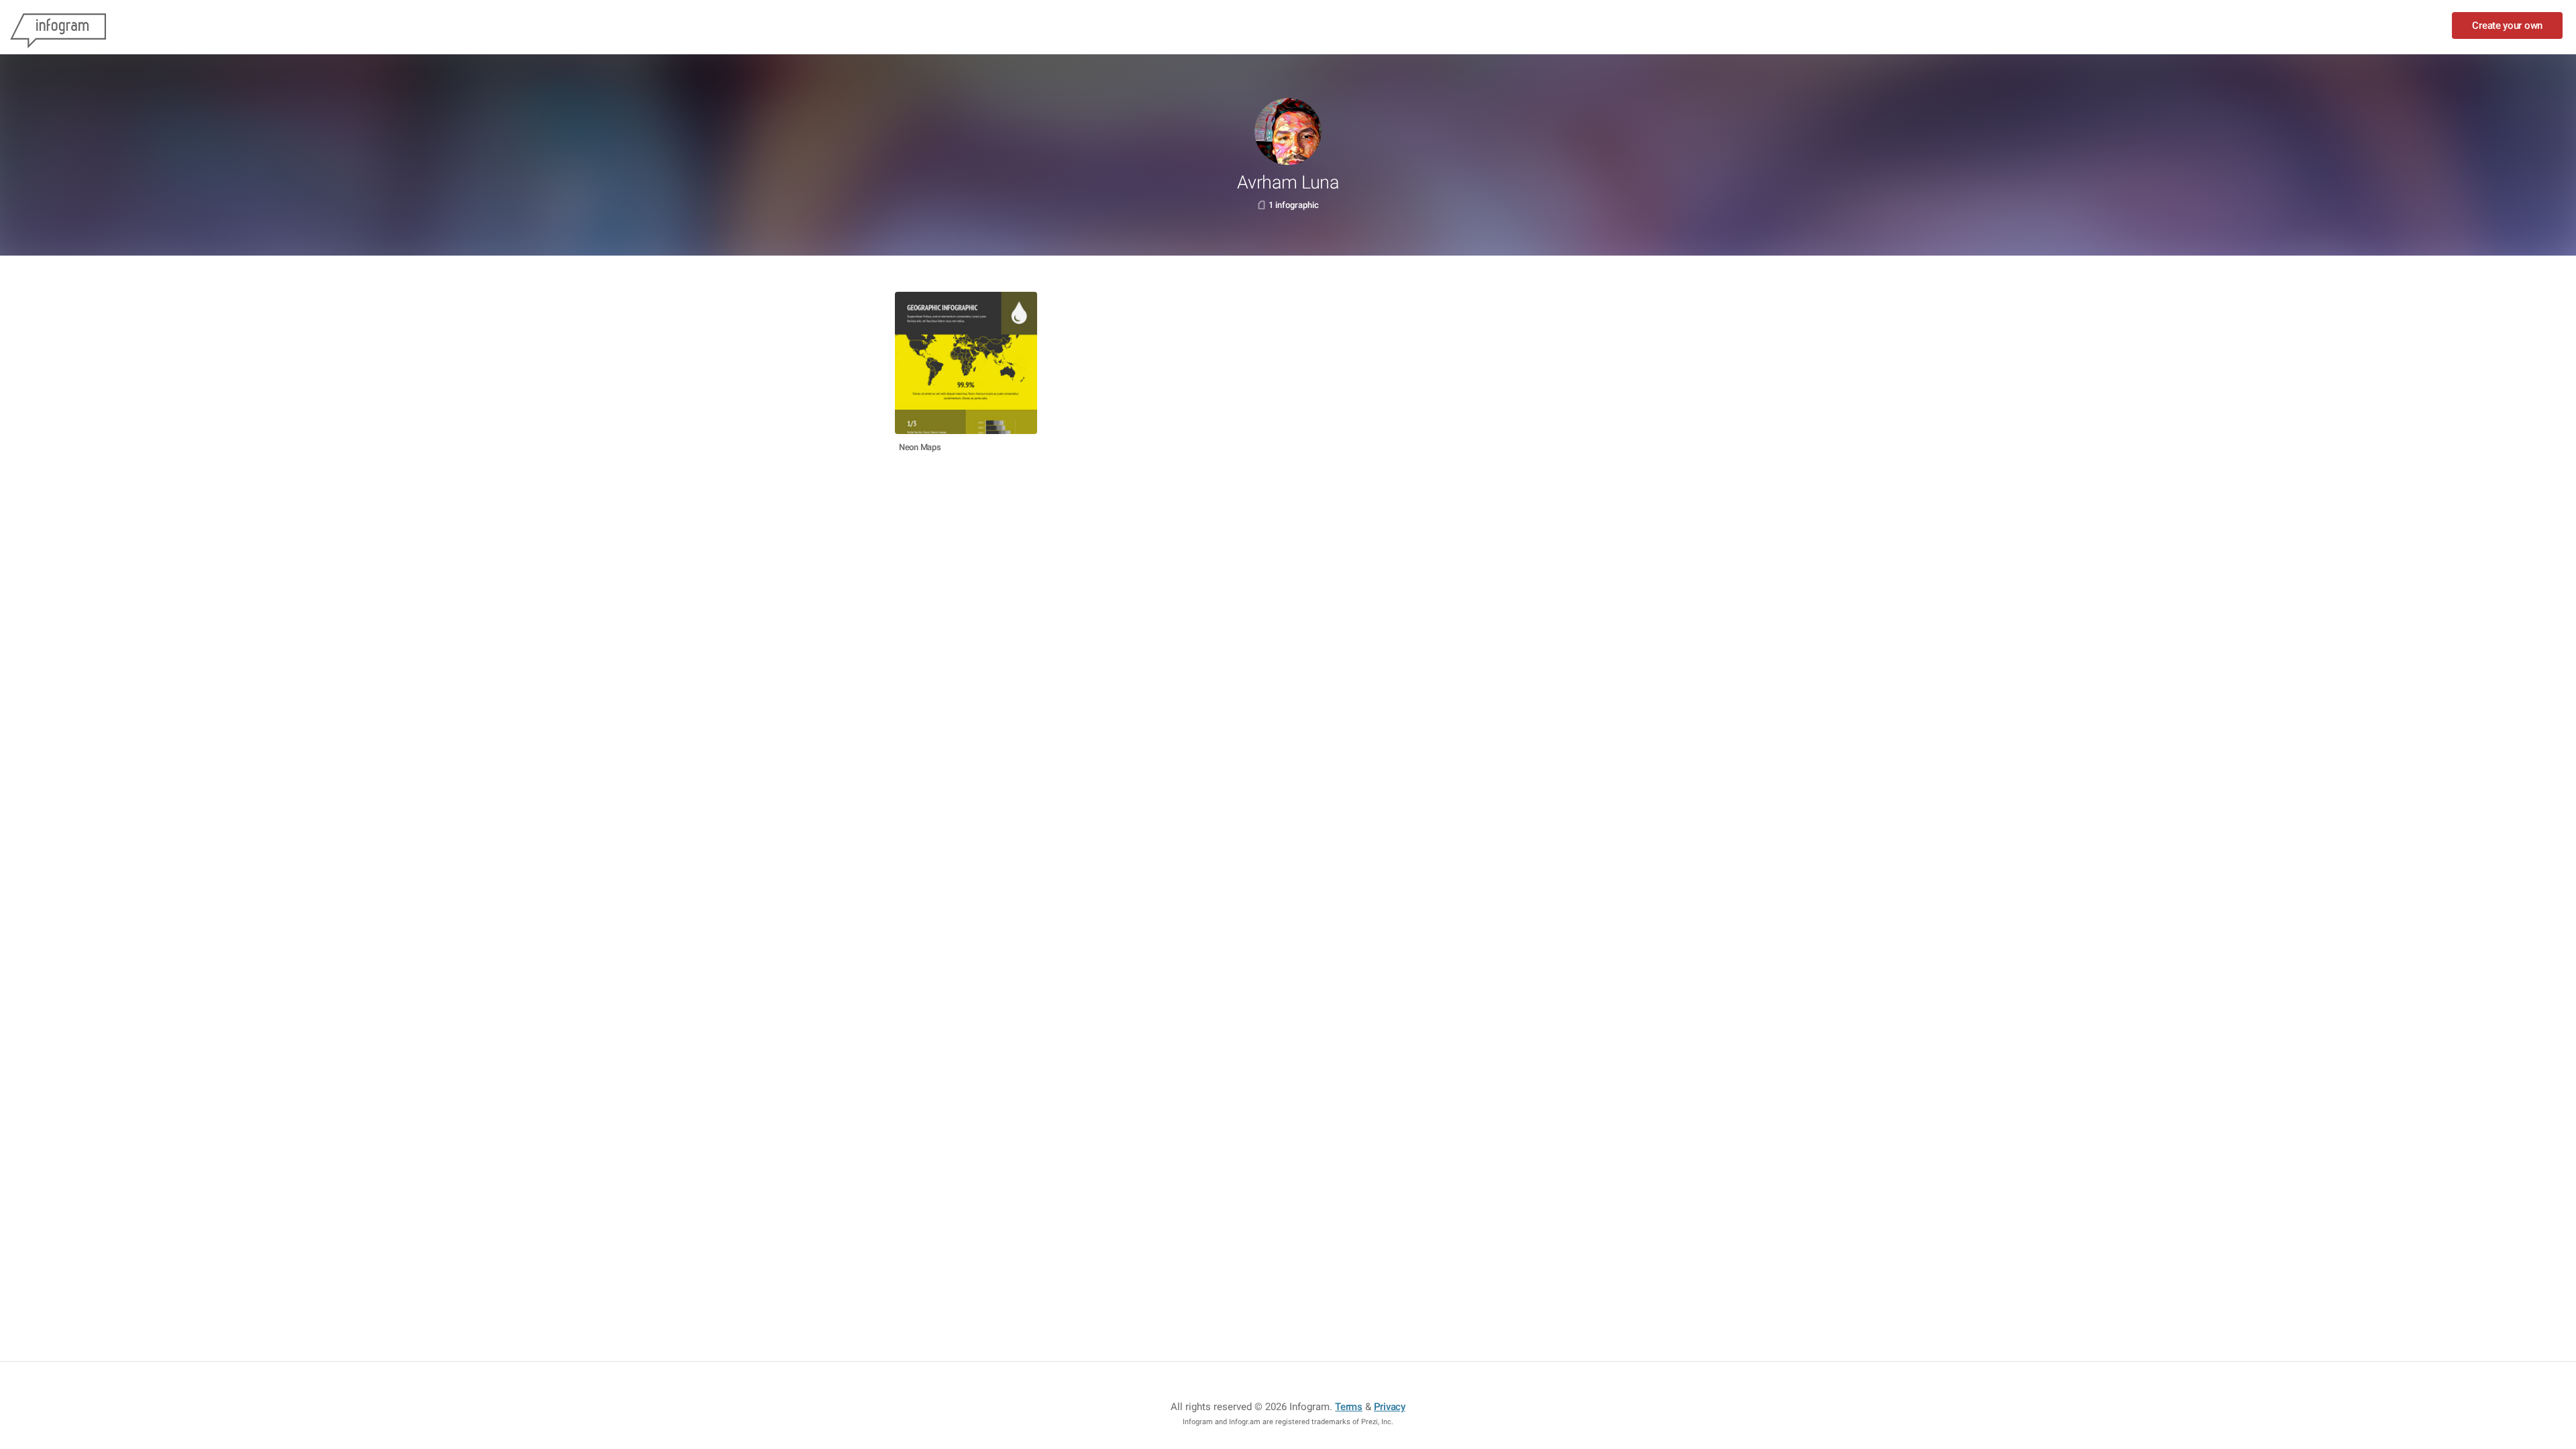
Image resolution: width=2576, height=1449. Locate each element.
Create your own (2507, 25)
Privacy (1390, 1407)
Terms (1349, 1407)
